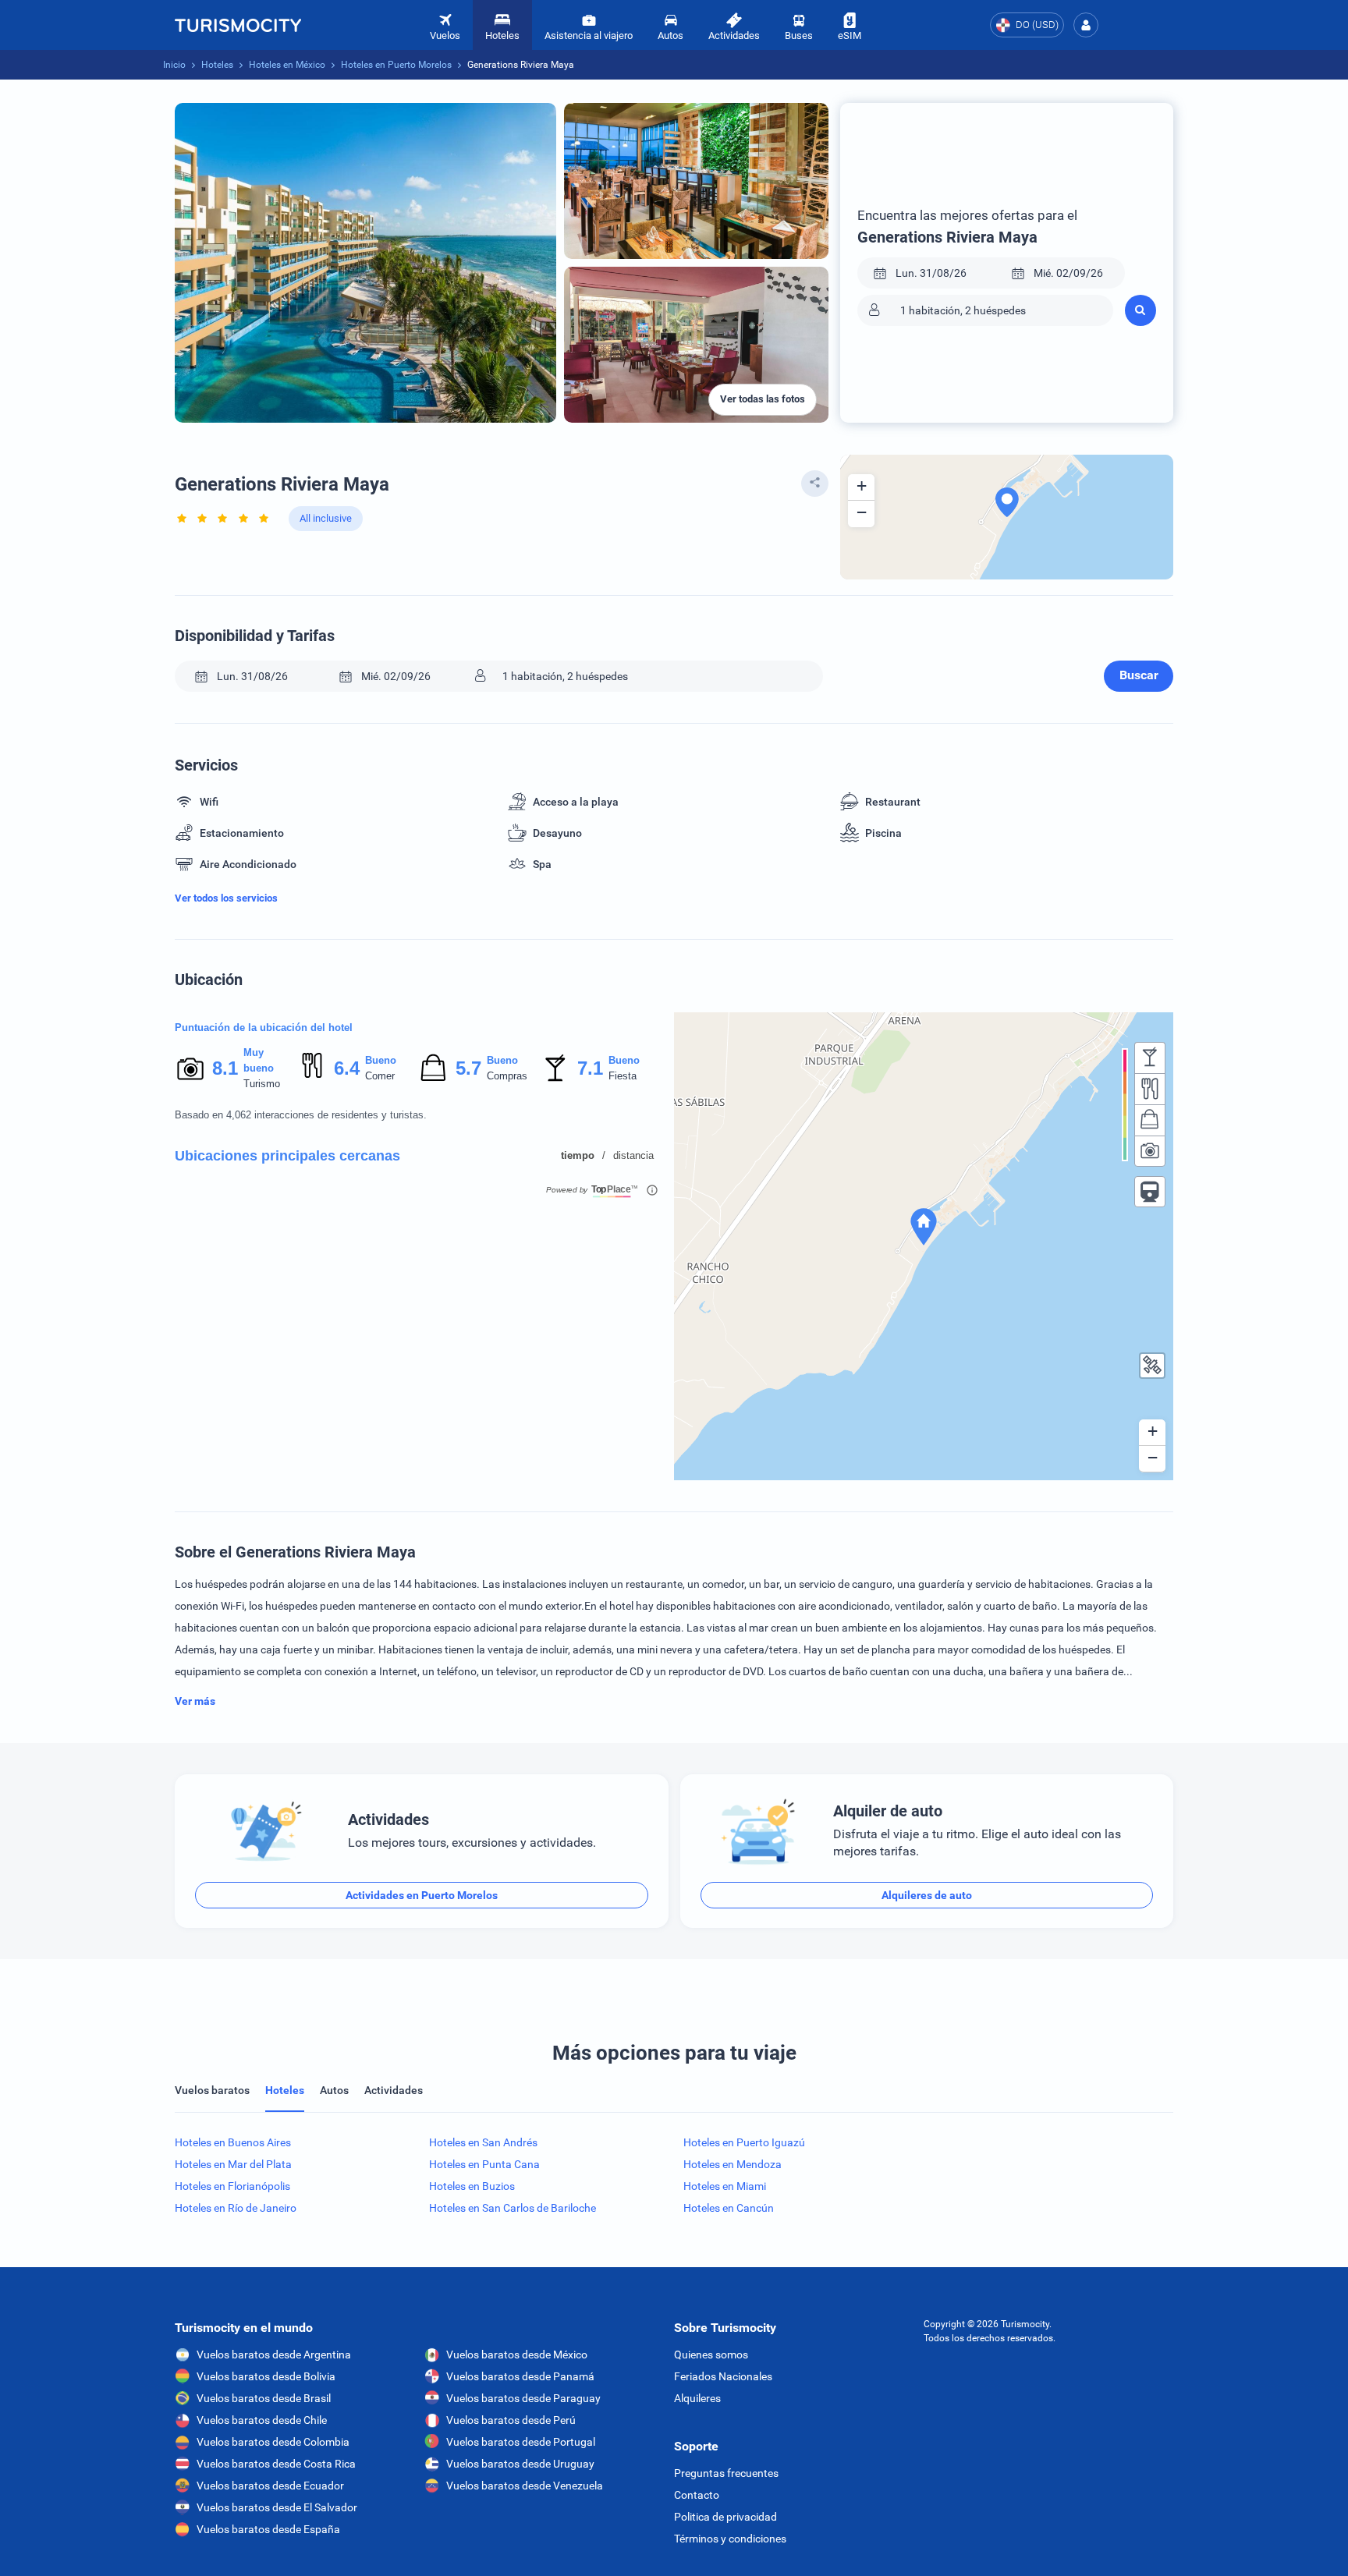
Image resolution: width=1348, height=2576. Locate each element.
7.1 (590, 1068)
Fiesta (623, 1076)
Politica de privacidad (725, 2517)
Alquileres (697, 2398)
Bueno (381, 1060)
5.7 (468, 1068)
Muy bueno (259, 1060)
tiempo (578, 1155)
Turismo (262, 1084)
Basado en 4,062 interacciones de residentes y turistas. (301, 1115)
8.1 (225, 1068)
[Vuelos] (238, 25)
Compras (507, 1076)
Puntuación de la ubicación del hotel (264, 1028)
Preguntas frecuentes (726, 2473)
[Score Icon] (190, 1068)
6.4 (346, 1068)
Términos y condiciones (730, 2539)
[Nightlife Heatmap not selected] (1150, 1058)
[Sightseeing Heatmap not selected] (1150, 1151)
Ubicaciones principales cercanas (287, 1156)
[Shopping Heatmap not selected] (1150, 1120)
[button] (1086, 25)
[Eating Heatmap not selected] (1150, 1089)
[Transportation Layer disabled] (1150, 1192)
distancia (633, 1155)
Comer (380, 1076)
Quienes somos (711, 2355)
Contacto (697, 2495)
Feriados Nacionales (723, 2376)
